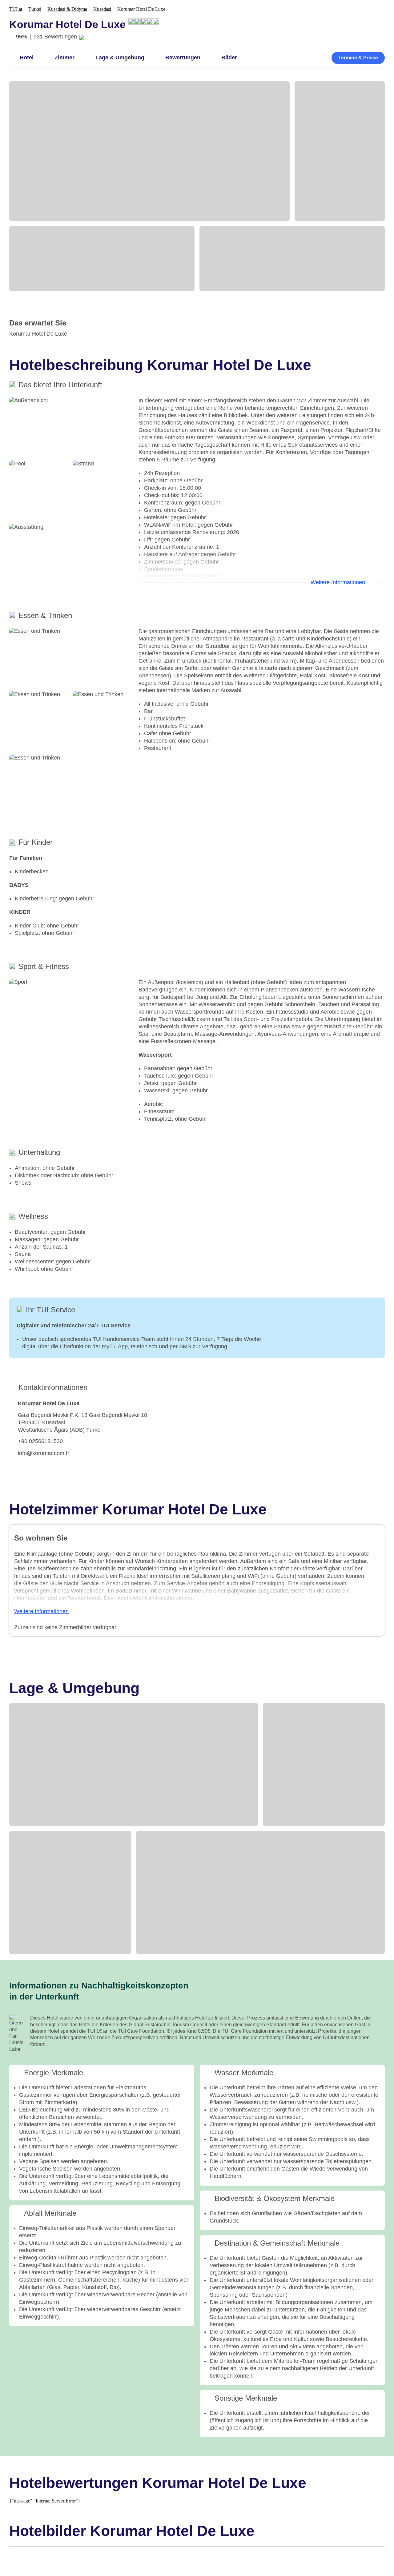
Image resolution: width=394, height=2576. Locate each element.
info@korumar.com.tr (44, 1453)
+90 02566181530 (40, 1441)
